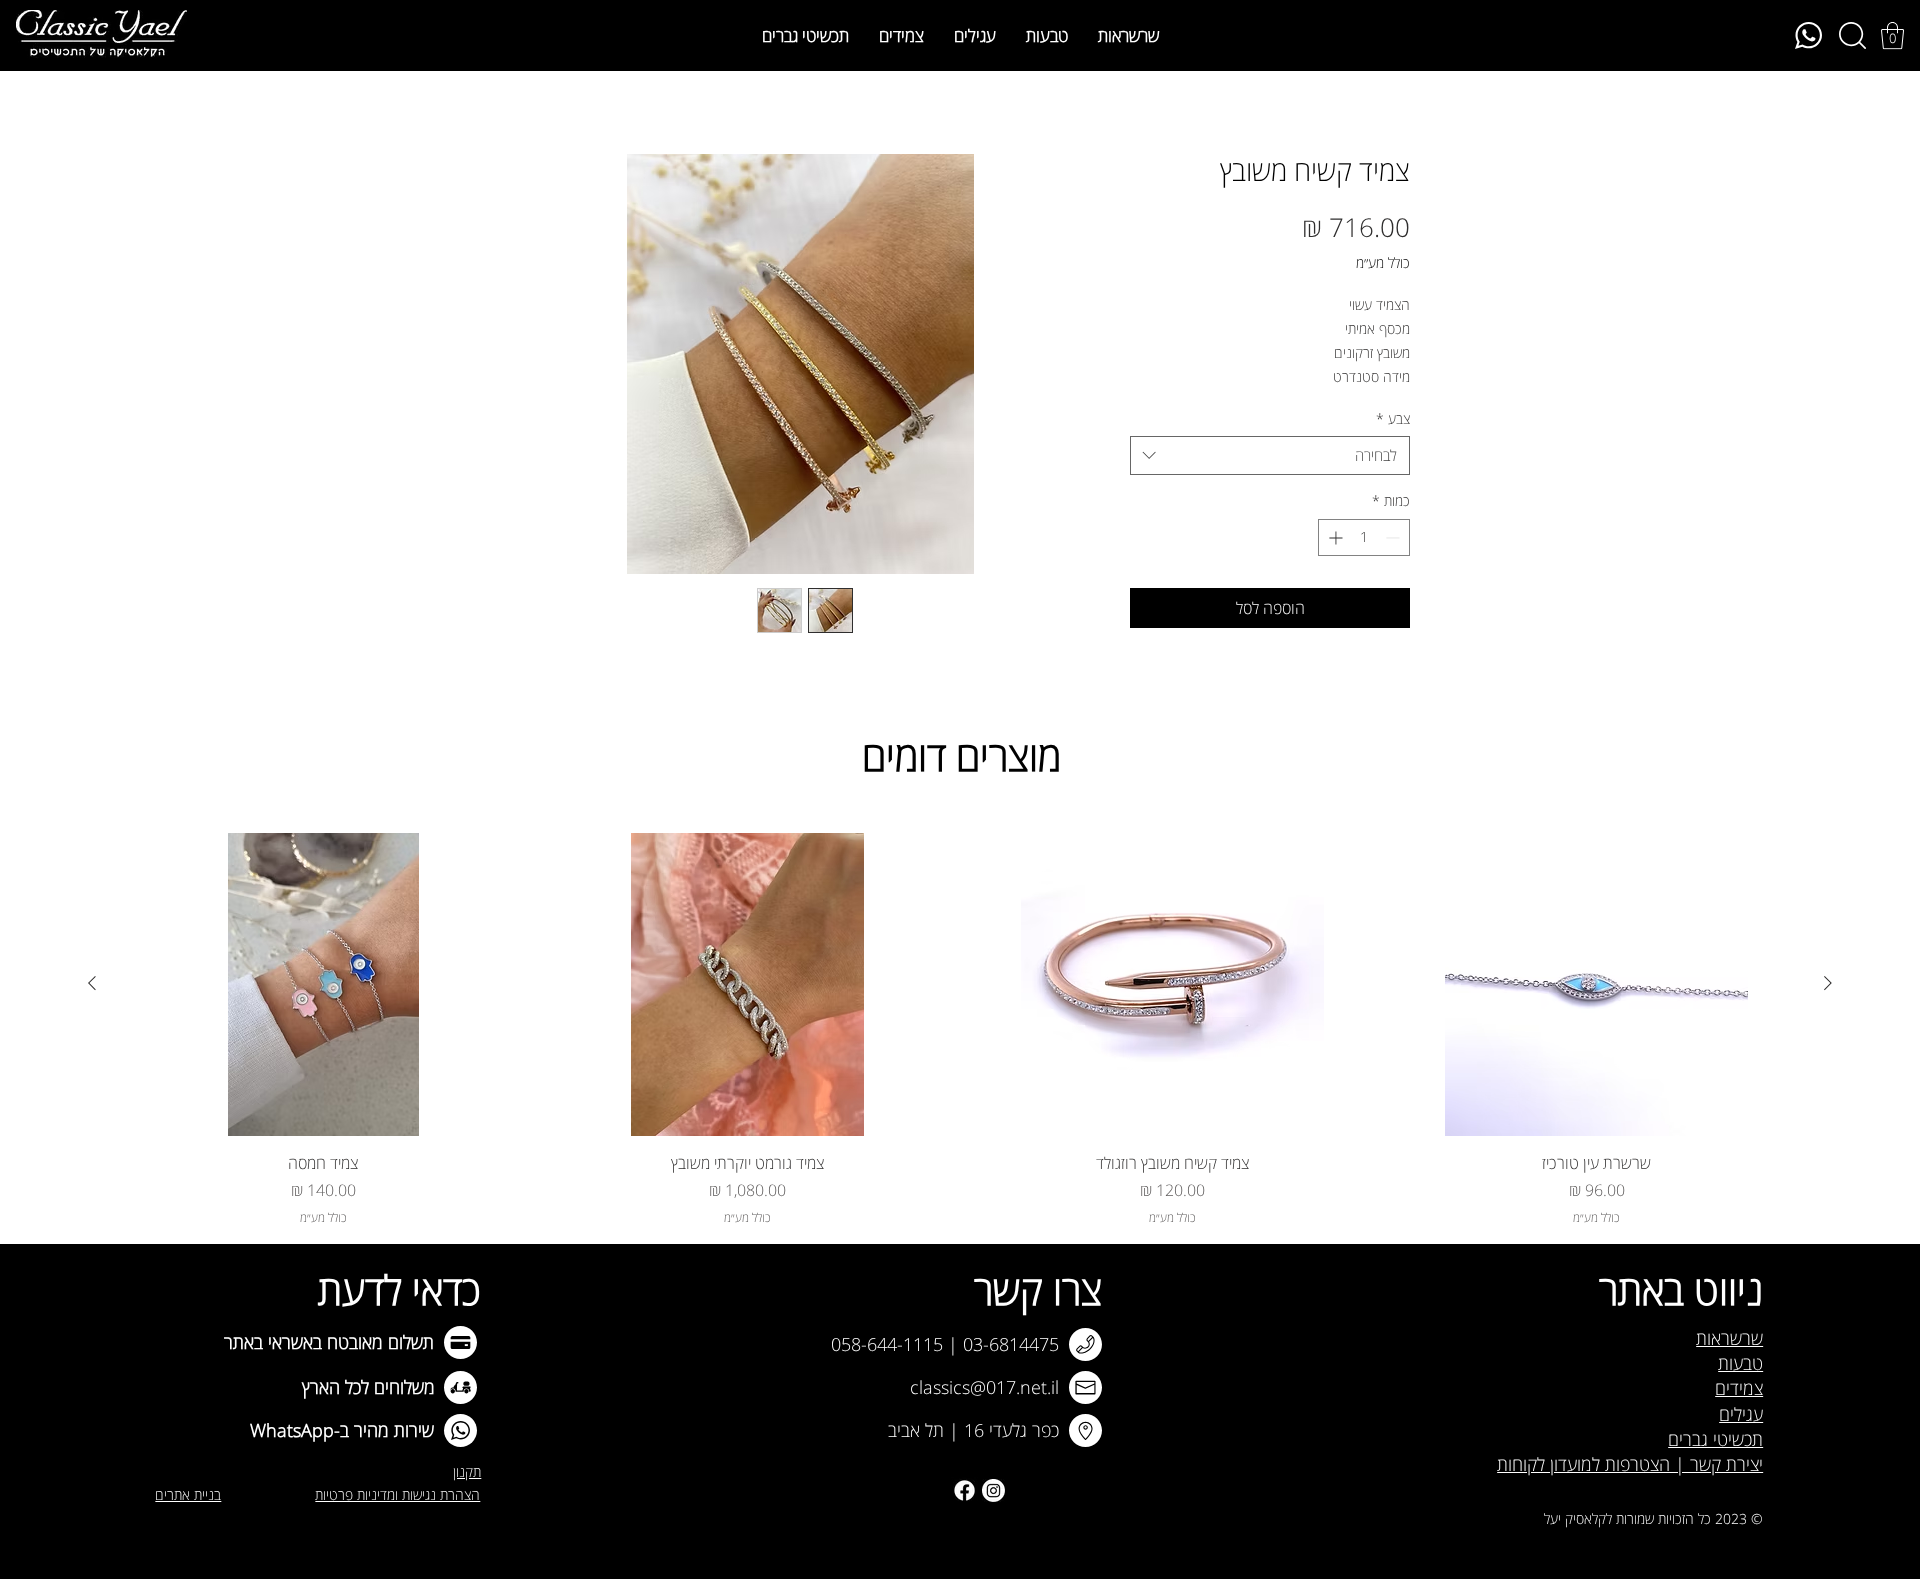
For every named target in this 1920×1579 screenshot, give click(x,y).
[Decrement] (1394, 537)
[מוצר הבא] (92, 983)
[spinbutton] (1364, 537)
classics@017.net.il (984, 1387)
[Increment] (1333, 537)
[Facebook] (964, 1490)
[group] (960, 1030)
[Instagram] (993, 1490)
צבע (1393, 418)
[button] (1892, 35)
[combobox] (1270, 455)
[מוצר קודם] (1828, 983)
